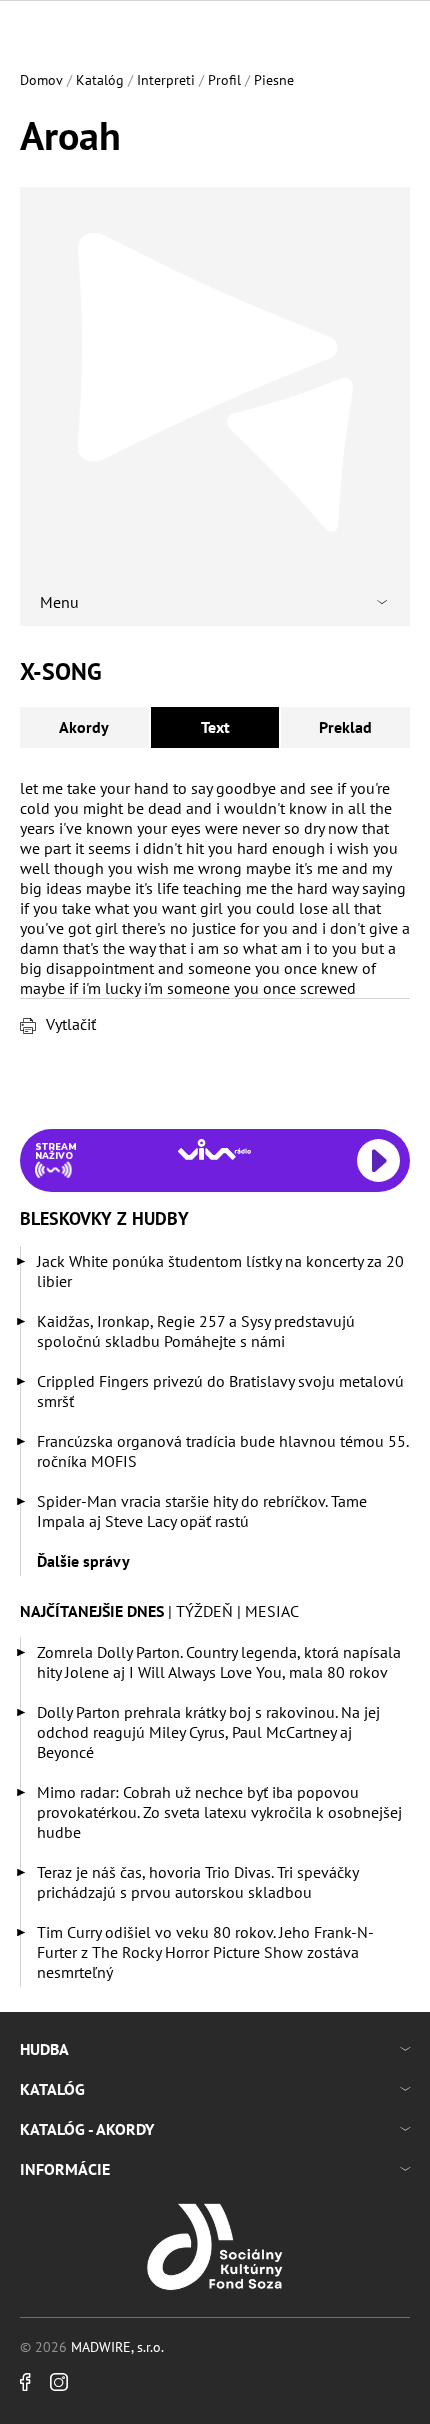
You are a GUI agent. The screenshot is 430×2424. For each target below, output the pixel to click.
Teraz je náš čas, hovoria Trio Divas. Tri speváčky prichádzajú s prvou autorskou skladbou (197, 1882)
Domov (41, 80)
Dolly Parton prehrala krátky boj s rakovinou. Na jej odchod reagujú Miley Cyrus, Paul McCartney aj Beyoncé (208, 1732)
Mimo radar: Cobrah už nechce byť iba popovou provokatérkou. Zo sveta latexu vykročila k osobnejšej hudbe (219, 1812)
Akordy (84, 727)
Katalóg (100, 80)
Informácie (65, 2169)
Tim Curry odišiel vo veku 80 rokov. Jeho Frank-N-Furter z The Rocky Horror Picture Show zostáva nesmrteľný (205, 1952)
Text (215, 727)
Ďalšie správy (83, 1561)
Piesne (274, 80)
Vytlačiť (71, 1024)
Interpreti (166, 80)
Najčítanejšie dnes (92, 1611)
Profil (224, 80)
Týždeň (204, 1611)
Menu (59, 602)
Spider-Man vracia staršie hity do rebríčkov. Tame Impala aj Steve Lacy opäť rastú (202, 1511)
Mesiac (272, 1611)
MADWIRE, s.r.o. (117, 2347)
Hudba (44, 2049)
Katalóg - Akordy (87, 2129)
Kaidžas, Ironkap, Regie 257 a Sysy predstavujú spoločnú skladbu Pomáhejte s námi (196, 1331)
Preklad (345, 727)
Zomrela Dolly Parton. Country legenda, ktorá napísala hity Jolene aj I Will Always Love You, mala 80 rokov (219, 1662)
